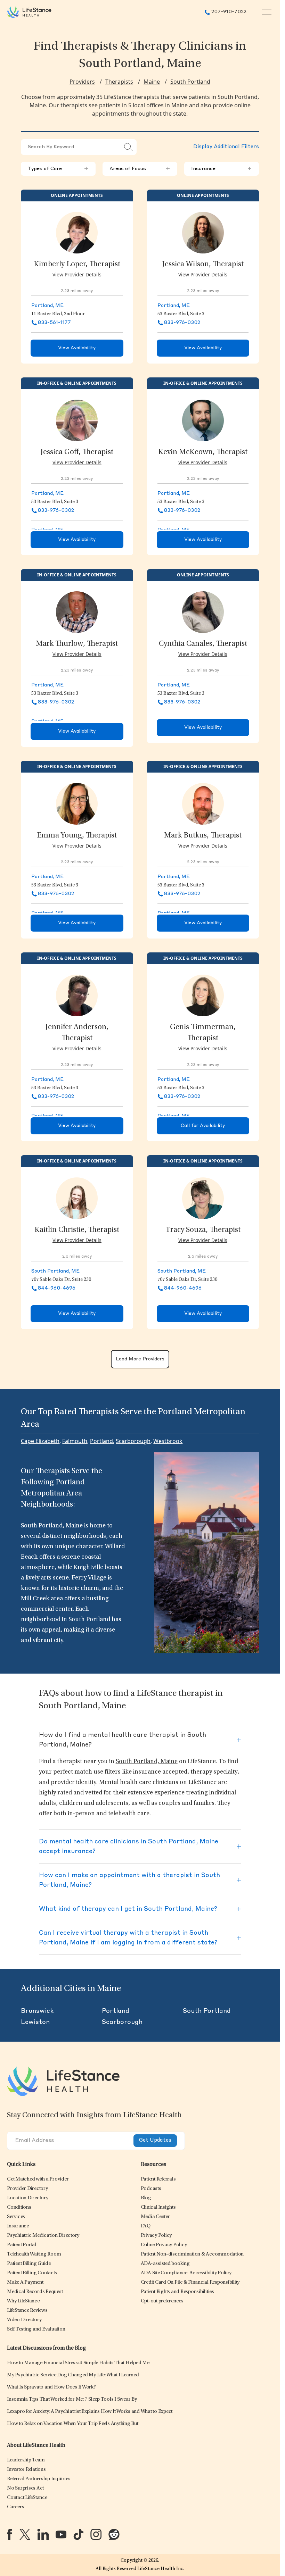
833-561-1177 (54, 323)
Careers (15, 2507)
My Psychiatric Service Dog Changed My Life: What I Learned (73, 2375)
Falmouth (75, 1441)
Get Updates (155, 2140)
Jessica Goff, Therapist (77, 452)
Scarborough (133, 1441)
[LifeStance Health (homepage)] (29, 12)
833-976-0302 (182, 323)
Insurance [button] (222, 169)
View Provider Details (77, 274)
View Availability (77, 348)
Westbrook (168, 1441)
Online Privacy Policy (164, 2245)
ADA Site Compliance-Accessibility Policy (186, 2273)
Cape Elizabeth (40, 1441)
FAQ (146, 2226)
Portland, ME (47, 306)
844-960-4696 (57, 1288)
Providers (82, 82)
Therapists (119, 82)
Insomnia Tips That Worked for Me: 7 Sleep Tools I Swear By (72, 2399)
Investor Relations (26, 2470)
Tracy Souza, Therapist (203, 1230)
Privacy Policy (156, 2236)
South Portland (190, 82)
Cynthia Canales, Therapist (203, 644)
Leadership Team (26, 2460)
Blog (146, 2198)
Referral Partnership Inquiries (39, 2479)
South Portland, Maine (147, 1762)
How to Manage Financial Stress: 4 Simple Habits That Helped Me (78, 2363)
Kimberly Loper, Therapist (77, 265)
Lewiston (35, 2022)
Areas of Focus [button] (140, 169)
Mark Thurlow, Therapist (77, 644)
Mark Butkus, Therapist (203, 836)
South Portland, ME (55, 1271)
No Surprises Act (25, 2488)
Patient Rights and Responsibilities (177, 2292)
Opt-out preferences (162, 2301)
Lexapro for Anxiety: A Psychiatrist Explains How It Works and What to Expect (90, 2412)
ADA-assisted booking (165, 2264)
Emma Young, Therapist (77, 836)
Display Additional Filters (226, 147)
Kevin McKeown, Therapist (203, 452)
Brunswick (37, 2011)
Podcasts (151, 2189)
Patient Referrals (158, 2179)
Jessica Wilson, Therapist (203, 265)
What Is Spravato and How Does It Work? (51, 2387)
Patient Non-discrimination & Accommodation (192, 2254)
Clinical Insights (158, 2207)
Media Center (155, 2217)
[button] (38, 2179)
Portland (101, 1441)
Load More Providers (140, 1359)
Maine (152, 82)
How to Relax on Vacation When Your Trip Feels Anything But (73, 2424)
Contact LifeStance (27, 2498)
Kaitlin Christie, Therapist (77, 1230)
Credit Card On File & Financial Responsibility (190, 2282)
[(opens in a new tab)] (10, 2534)
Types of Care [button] (58, 169)
